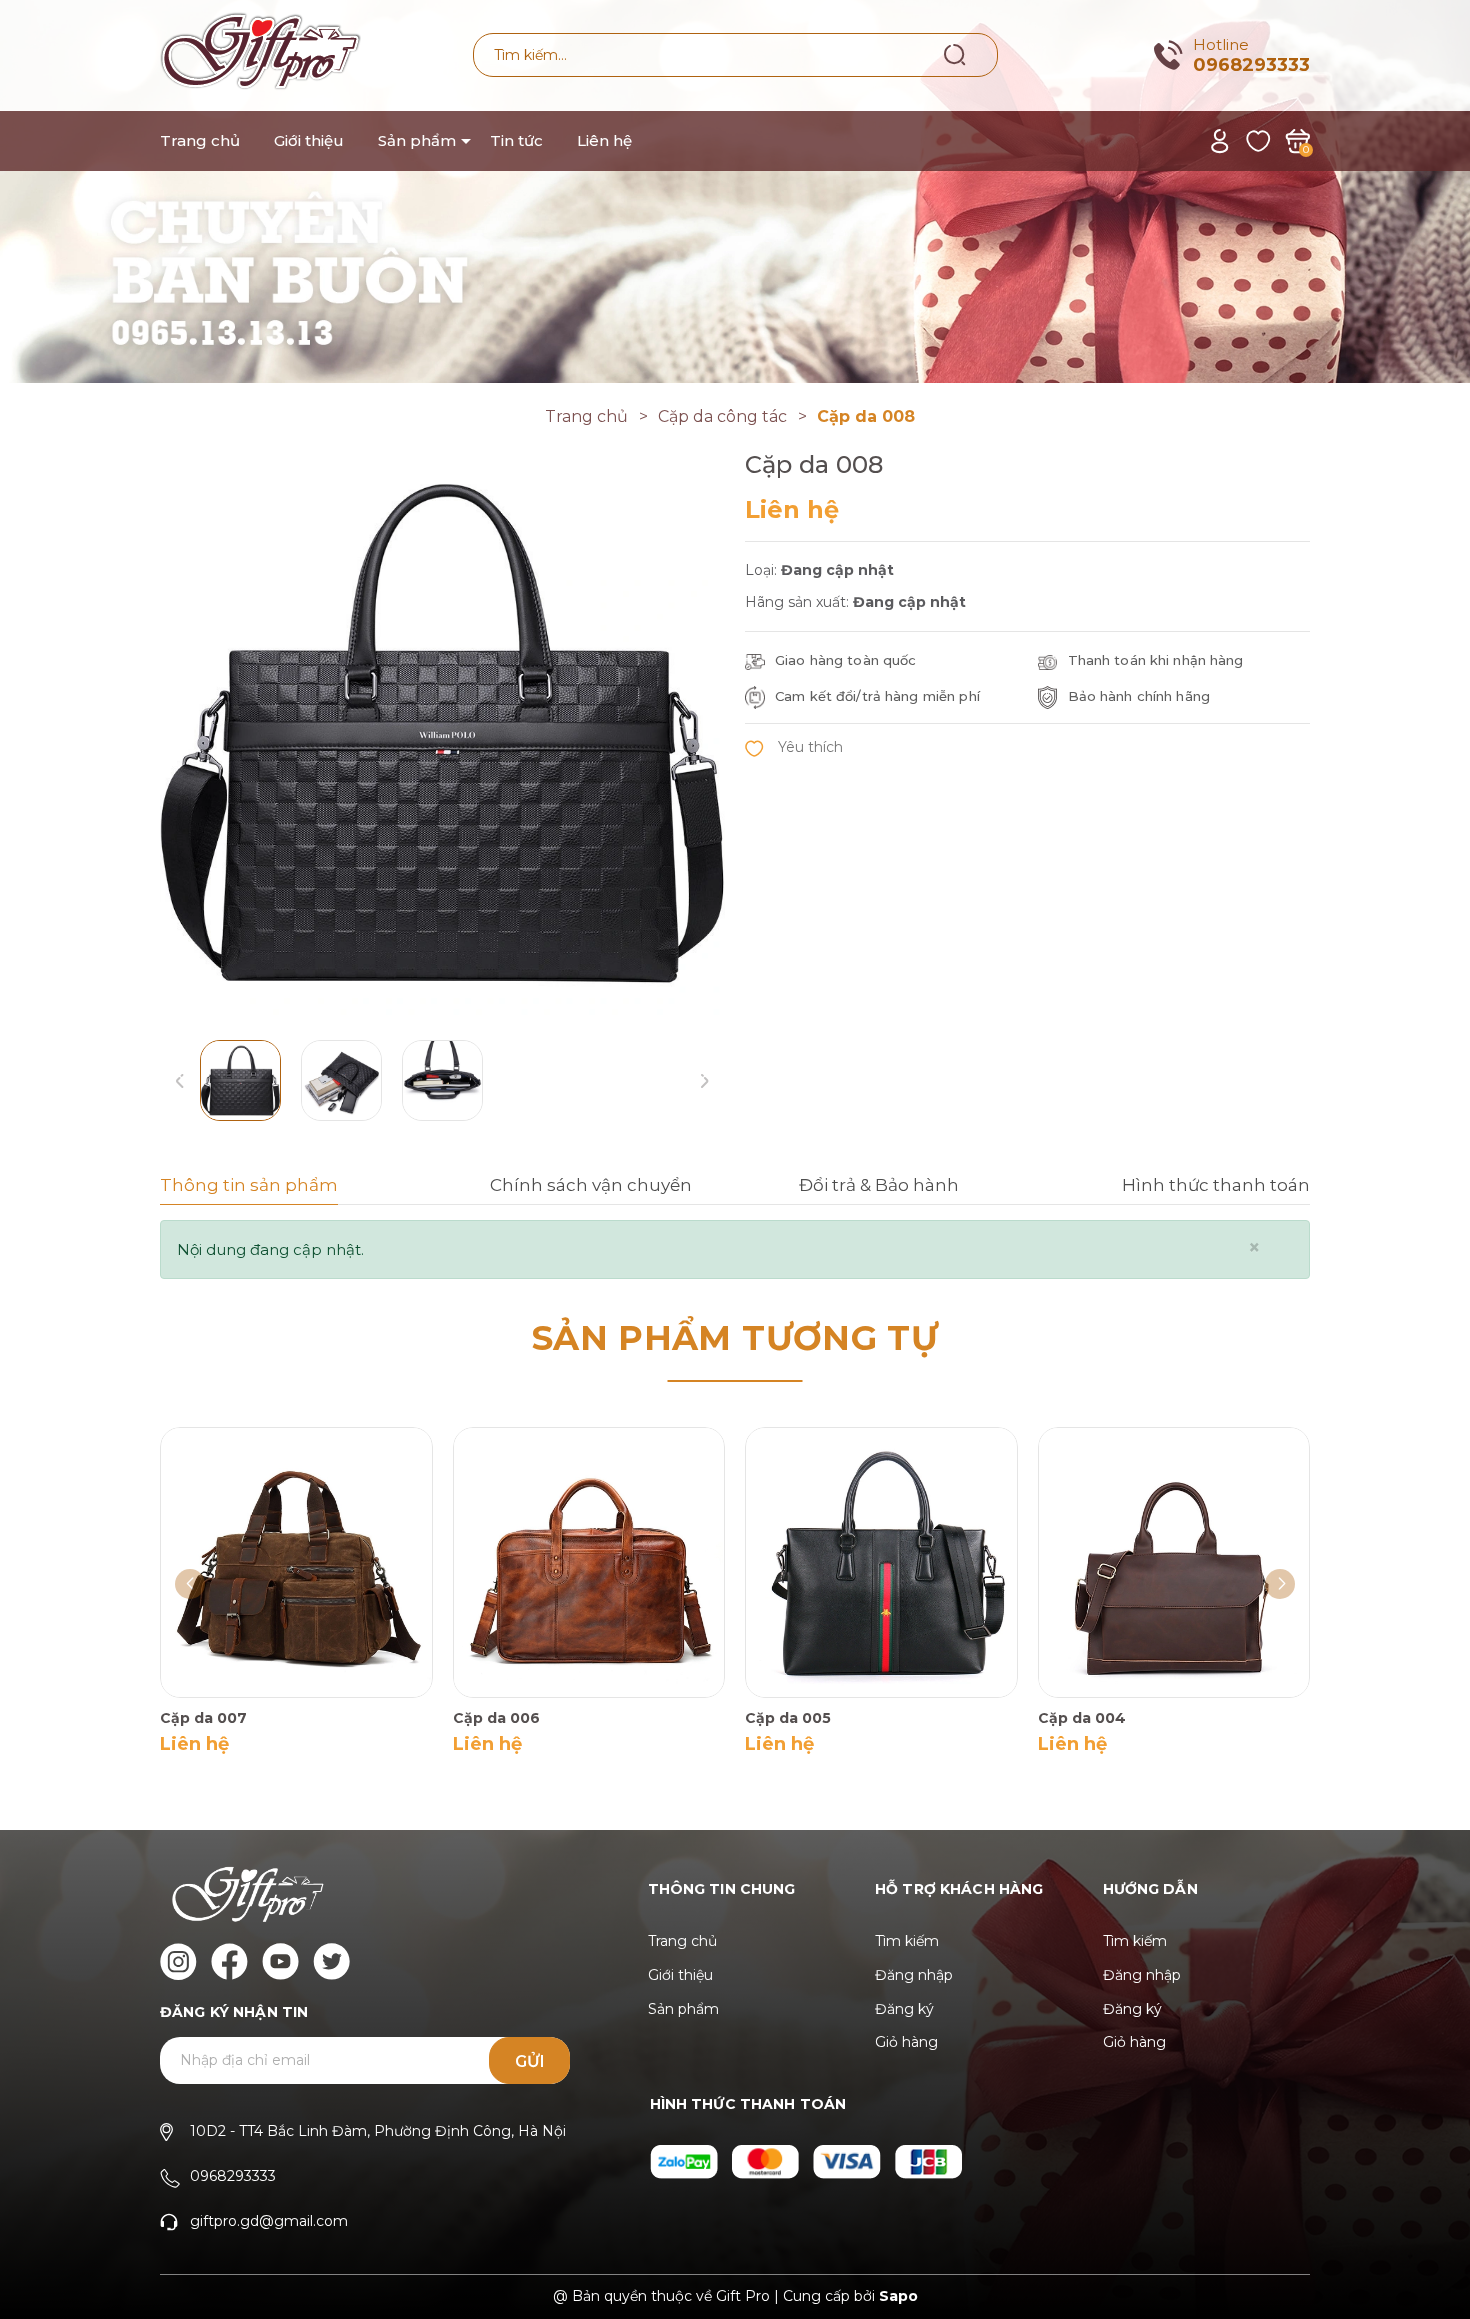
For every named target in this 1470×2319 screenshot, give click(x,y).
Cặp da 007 (203, 1718)
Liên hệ (604, 140)
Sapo (898, 2296)
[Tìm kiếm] (955, 54)
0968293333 (1251, 65)
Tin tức (516, 140)
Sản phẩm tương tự (735, 1338)
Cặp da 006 (496, 1718)
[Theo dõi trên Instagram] (178, 1961)
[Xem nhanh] (268, 1561)
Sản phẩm (417, 140)
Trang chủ (200, 140)
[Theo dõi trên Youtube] (280, 1961)
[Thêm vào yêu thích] (794, 746)
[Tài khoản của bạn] (1219, 139)
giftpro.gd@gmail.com (269, 2221)
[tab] (304, 1188)
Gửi (530, 2061)
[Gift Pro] (735, 189)
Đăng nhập (914, 1975)
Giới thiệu (309, 140)
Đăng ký (904, 2009)
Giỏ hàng (906, 2042)
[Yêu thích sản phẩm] (1258, 139)
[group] (442, 732)
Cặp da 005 (788, 1718)
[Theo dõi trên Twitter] (331, 1961)
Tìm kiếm (907, 1941)
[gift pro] (686, 2160)
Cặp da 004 (1082, 1718)
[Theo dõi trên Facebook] (229, 1961)
